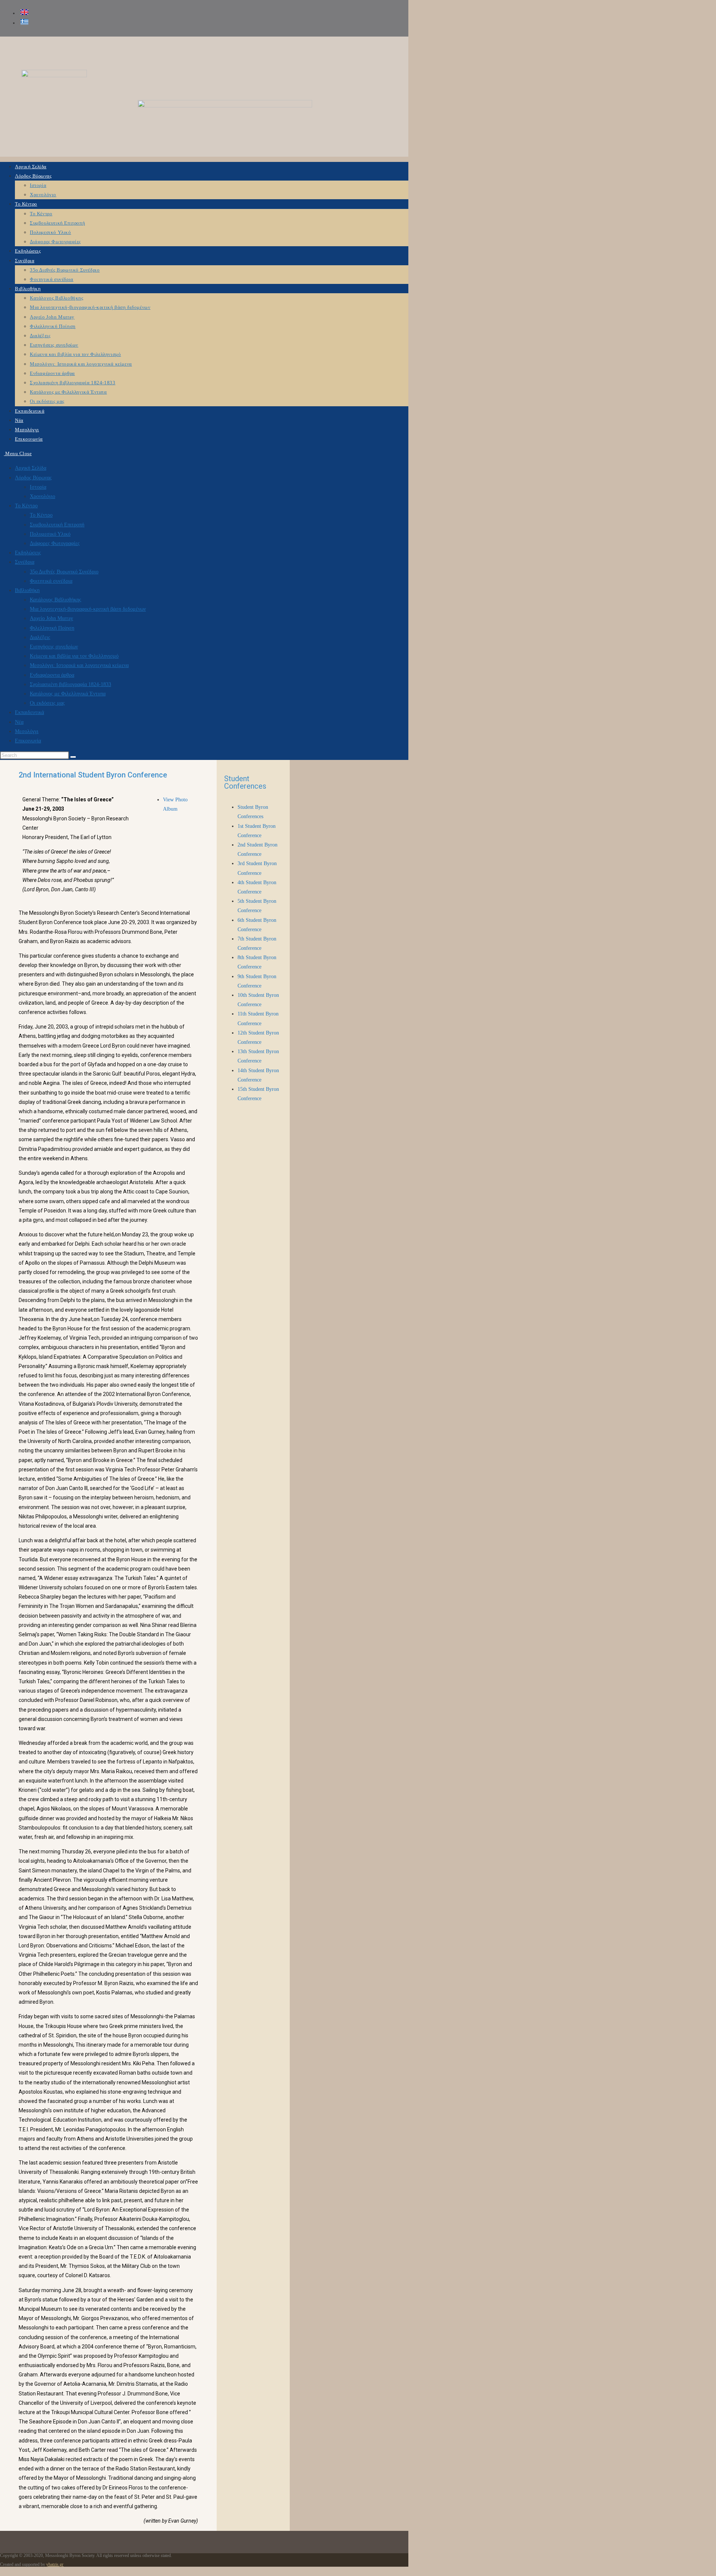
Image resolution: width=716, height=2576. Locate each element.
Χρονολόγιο (43, 496)
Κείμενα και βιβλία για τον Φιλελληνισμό (74, 656)
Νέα (19, 722)
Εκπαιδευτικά (29, 712)
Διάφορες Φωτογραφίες (55, 543)
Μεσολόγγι (27, 731)
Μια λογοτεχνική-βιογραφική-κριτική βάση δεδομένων (88, 609)
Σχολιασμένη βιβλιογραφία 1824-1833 (70, 684)
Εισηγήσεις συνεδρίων (54, 647)
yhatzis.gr (55, 2564)
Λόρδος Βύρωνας (33, 478)
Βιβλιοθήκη (27, 590)
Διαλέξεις (40, 637)
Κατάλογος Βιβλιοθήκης (56, 600)
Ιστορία (38, 487)
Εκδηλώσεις (28, 553)
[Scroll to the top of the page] (2, 2571)
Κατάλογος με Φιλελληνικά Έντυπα (68, 694)
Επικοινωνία (28, 741)
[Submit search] (73, 757)
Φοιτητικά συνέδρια (51, 581)
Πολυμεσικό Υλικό (50, 534)
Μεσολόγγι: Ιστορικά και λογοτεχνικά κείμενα (79, 665)
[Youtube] (395, 50)
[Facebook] (373, 50)
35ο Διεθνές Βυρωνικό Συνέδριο (64, 572)
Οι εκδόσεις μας (47, 703)
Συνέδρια (25, 562)
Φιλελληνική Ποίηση (52, 628)
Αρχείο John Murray (51, 618)
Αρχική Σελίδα (31, 468)
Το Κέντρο (26, 506)
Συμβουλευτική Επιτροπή (57, 525)
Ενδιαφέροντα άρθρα (52, 675)
